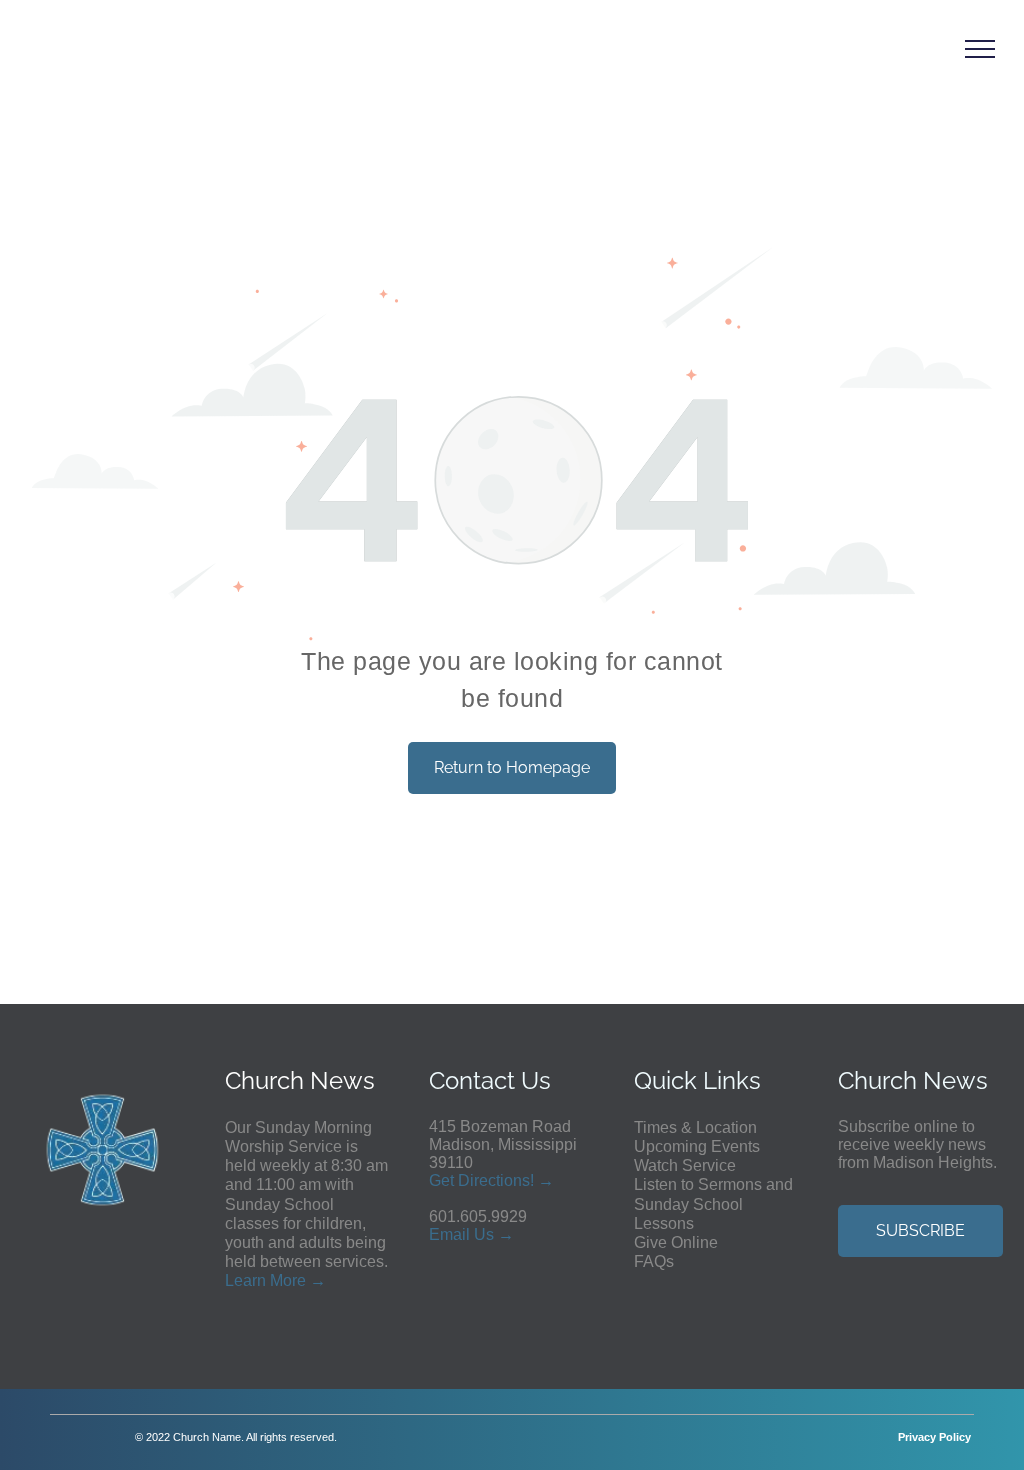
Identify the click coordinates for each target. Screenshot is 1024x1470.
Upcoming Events (697, 1146)
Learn (245, 1280)
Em (441, 1234)
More (288, 1280)
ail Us (473, 1234)
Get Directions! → (491, 1180)
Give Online (676, 1242)
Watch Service (685, 1165)
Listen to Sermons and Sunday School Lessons (713, 1203)
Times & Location (695, 1127)
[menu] (980, 49)
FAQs (654, 1261)
